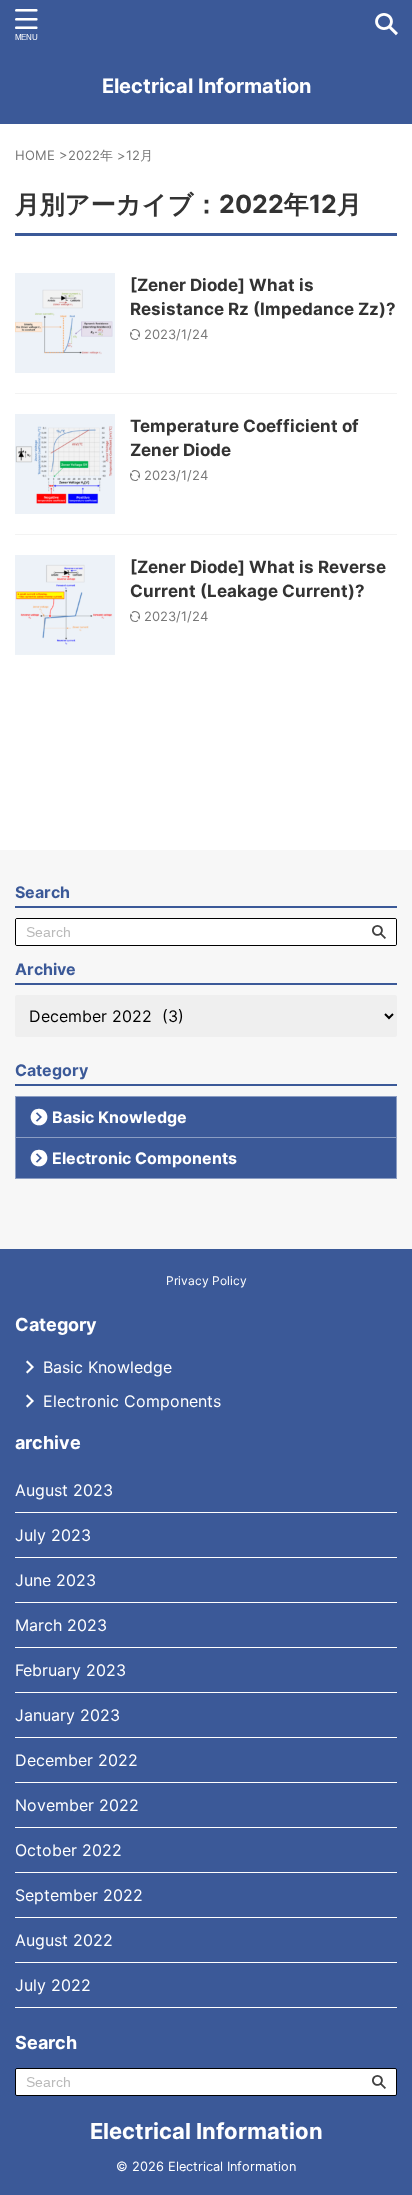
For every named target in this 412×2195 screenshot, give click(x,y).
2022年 (90, 155)
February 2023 (70, 1670)
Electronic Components (144, 1158)
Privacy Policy (206, 1280)
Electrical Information (206, 86)
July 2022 (53, 1985)
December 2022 (76, 1760)
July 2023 (53, 1535)
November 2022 (77, 1805)
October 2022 (68, 1850)
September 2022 (79, 1895)
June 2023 (55, 1580)
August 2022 (64, 1940)
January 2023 (67, 1715)
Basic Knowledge (119, 1117)
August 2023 (64, 1490)
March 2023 (61, 1625)
